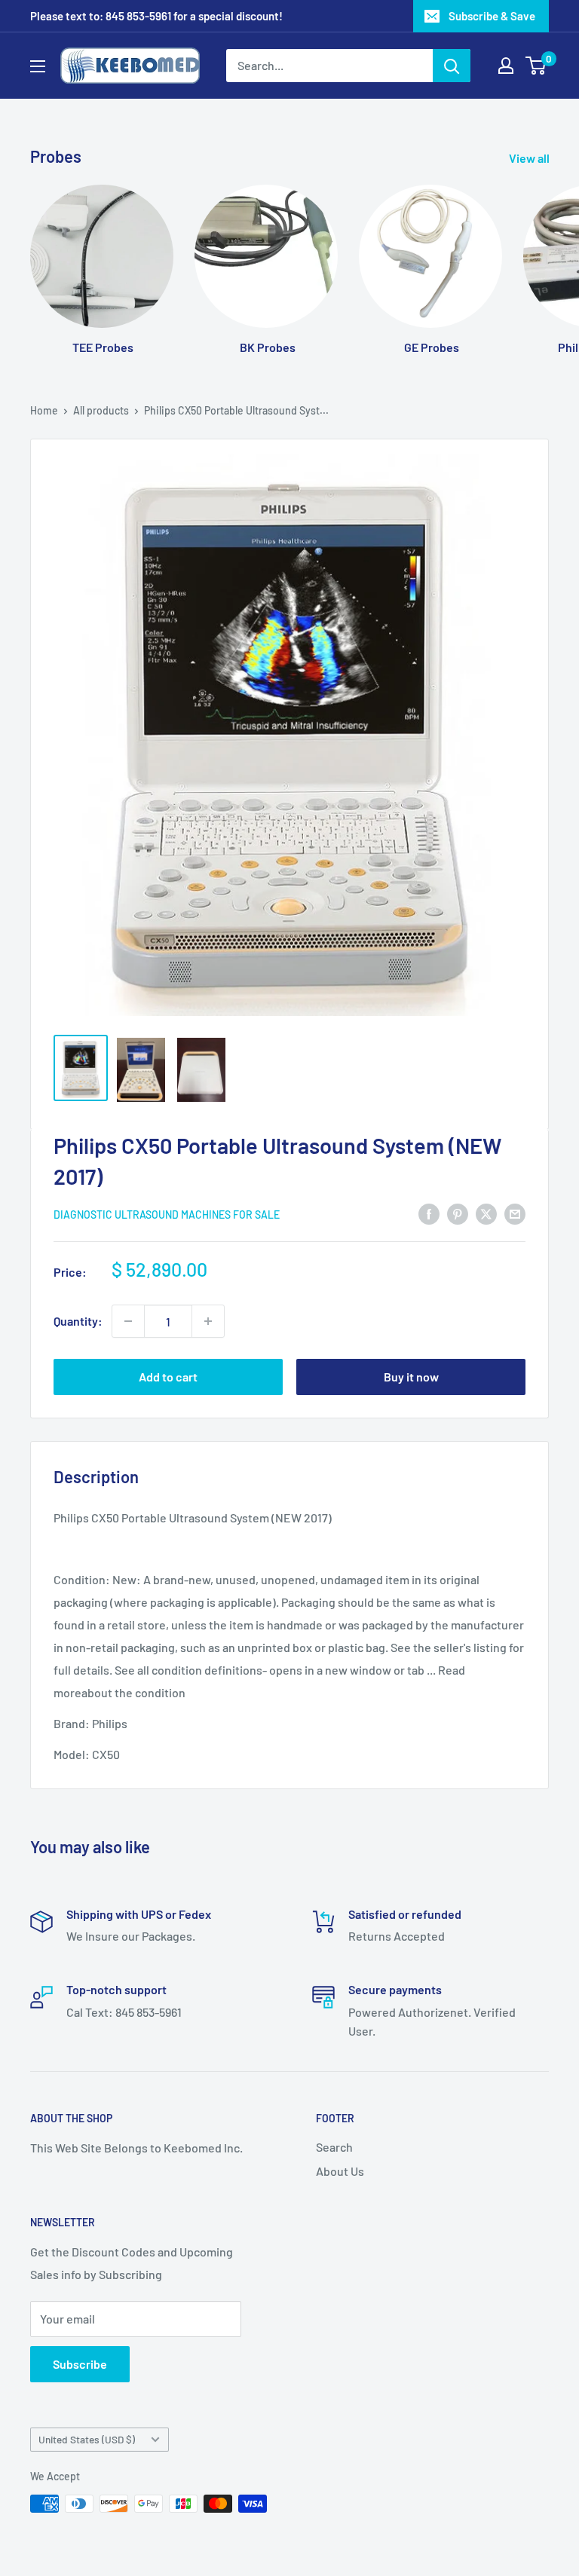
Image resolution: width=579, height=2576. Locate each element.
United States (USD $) (87, 2439)
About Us (340, 2171)
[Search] (452, 66)
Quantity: (78, 1321)
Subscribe (80, 2364)
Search (334, 2147)
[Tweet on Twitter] (486, 1213)
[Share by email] (515, 1213)
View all (530, 158)
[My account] (506, 66)
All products (101, 410)
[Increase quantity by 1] (208, 1321)
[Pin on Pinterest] (458, 1213)
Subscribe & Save (492, 16)
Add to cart (168, 1377)
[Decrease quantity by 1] (128, 1321)
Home (44, 410)
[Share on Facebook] (429, 1213)
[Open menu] (38, 66)
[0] (536, 66)
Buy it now (411, 1377)
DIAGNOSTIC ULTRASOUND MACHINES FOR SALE (167, 1215)
